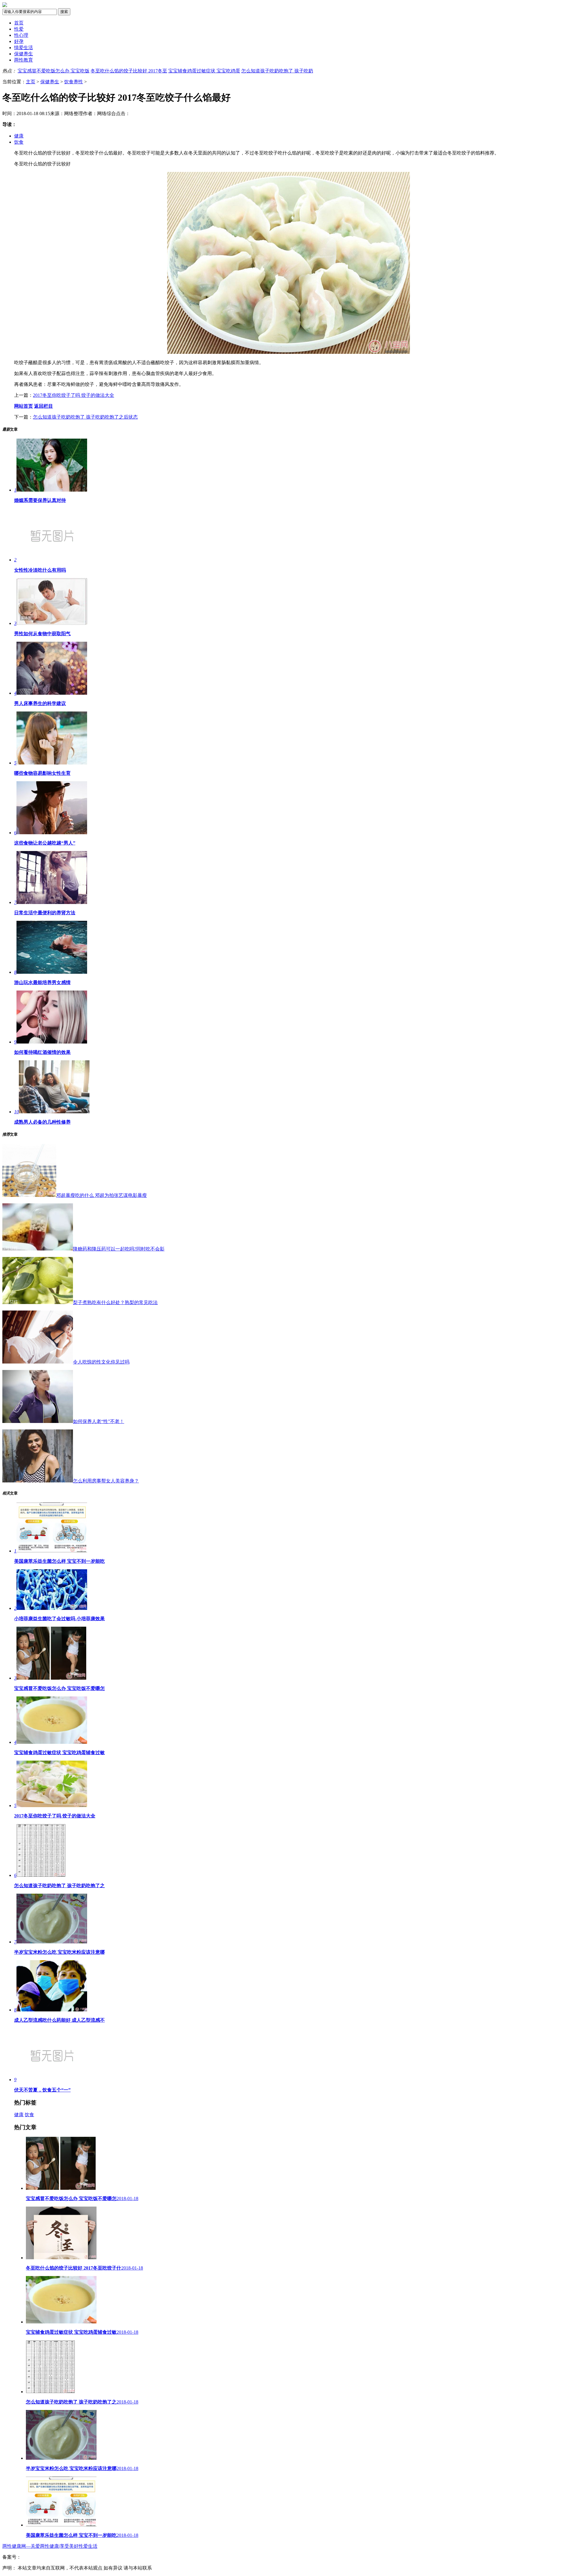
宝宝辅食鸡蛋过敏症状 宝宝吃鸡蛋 (204, 71)
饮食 (19, 142)
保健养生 (24, 54)
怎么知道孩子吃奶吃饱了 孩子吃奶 (277, 71)
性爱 (19, 29)
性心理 (21, 35)
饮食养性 (74, 82)
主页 (31, 82)
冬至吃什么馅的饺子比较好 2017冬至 (129, 71)
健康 (19, 136)
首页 (19, 23)
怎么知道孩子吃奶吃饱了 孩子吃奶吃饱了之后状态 (85, 417)
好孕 (19, 41)
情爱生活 (24, 48)
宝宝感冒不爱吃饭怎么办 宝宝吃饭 (54, 71)
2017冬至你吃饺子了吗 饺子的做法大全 (74, 395)
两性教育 (24, 60)
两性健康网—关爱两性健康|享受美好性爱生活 (50, 2546)
